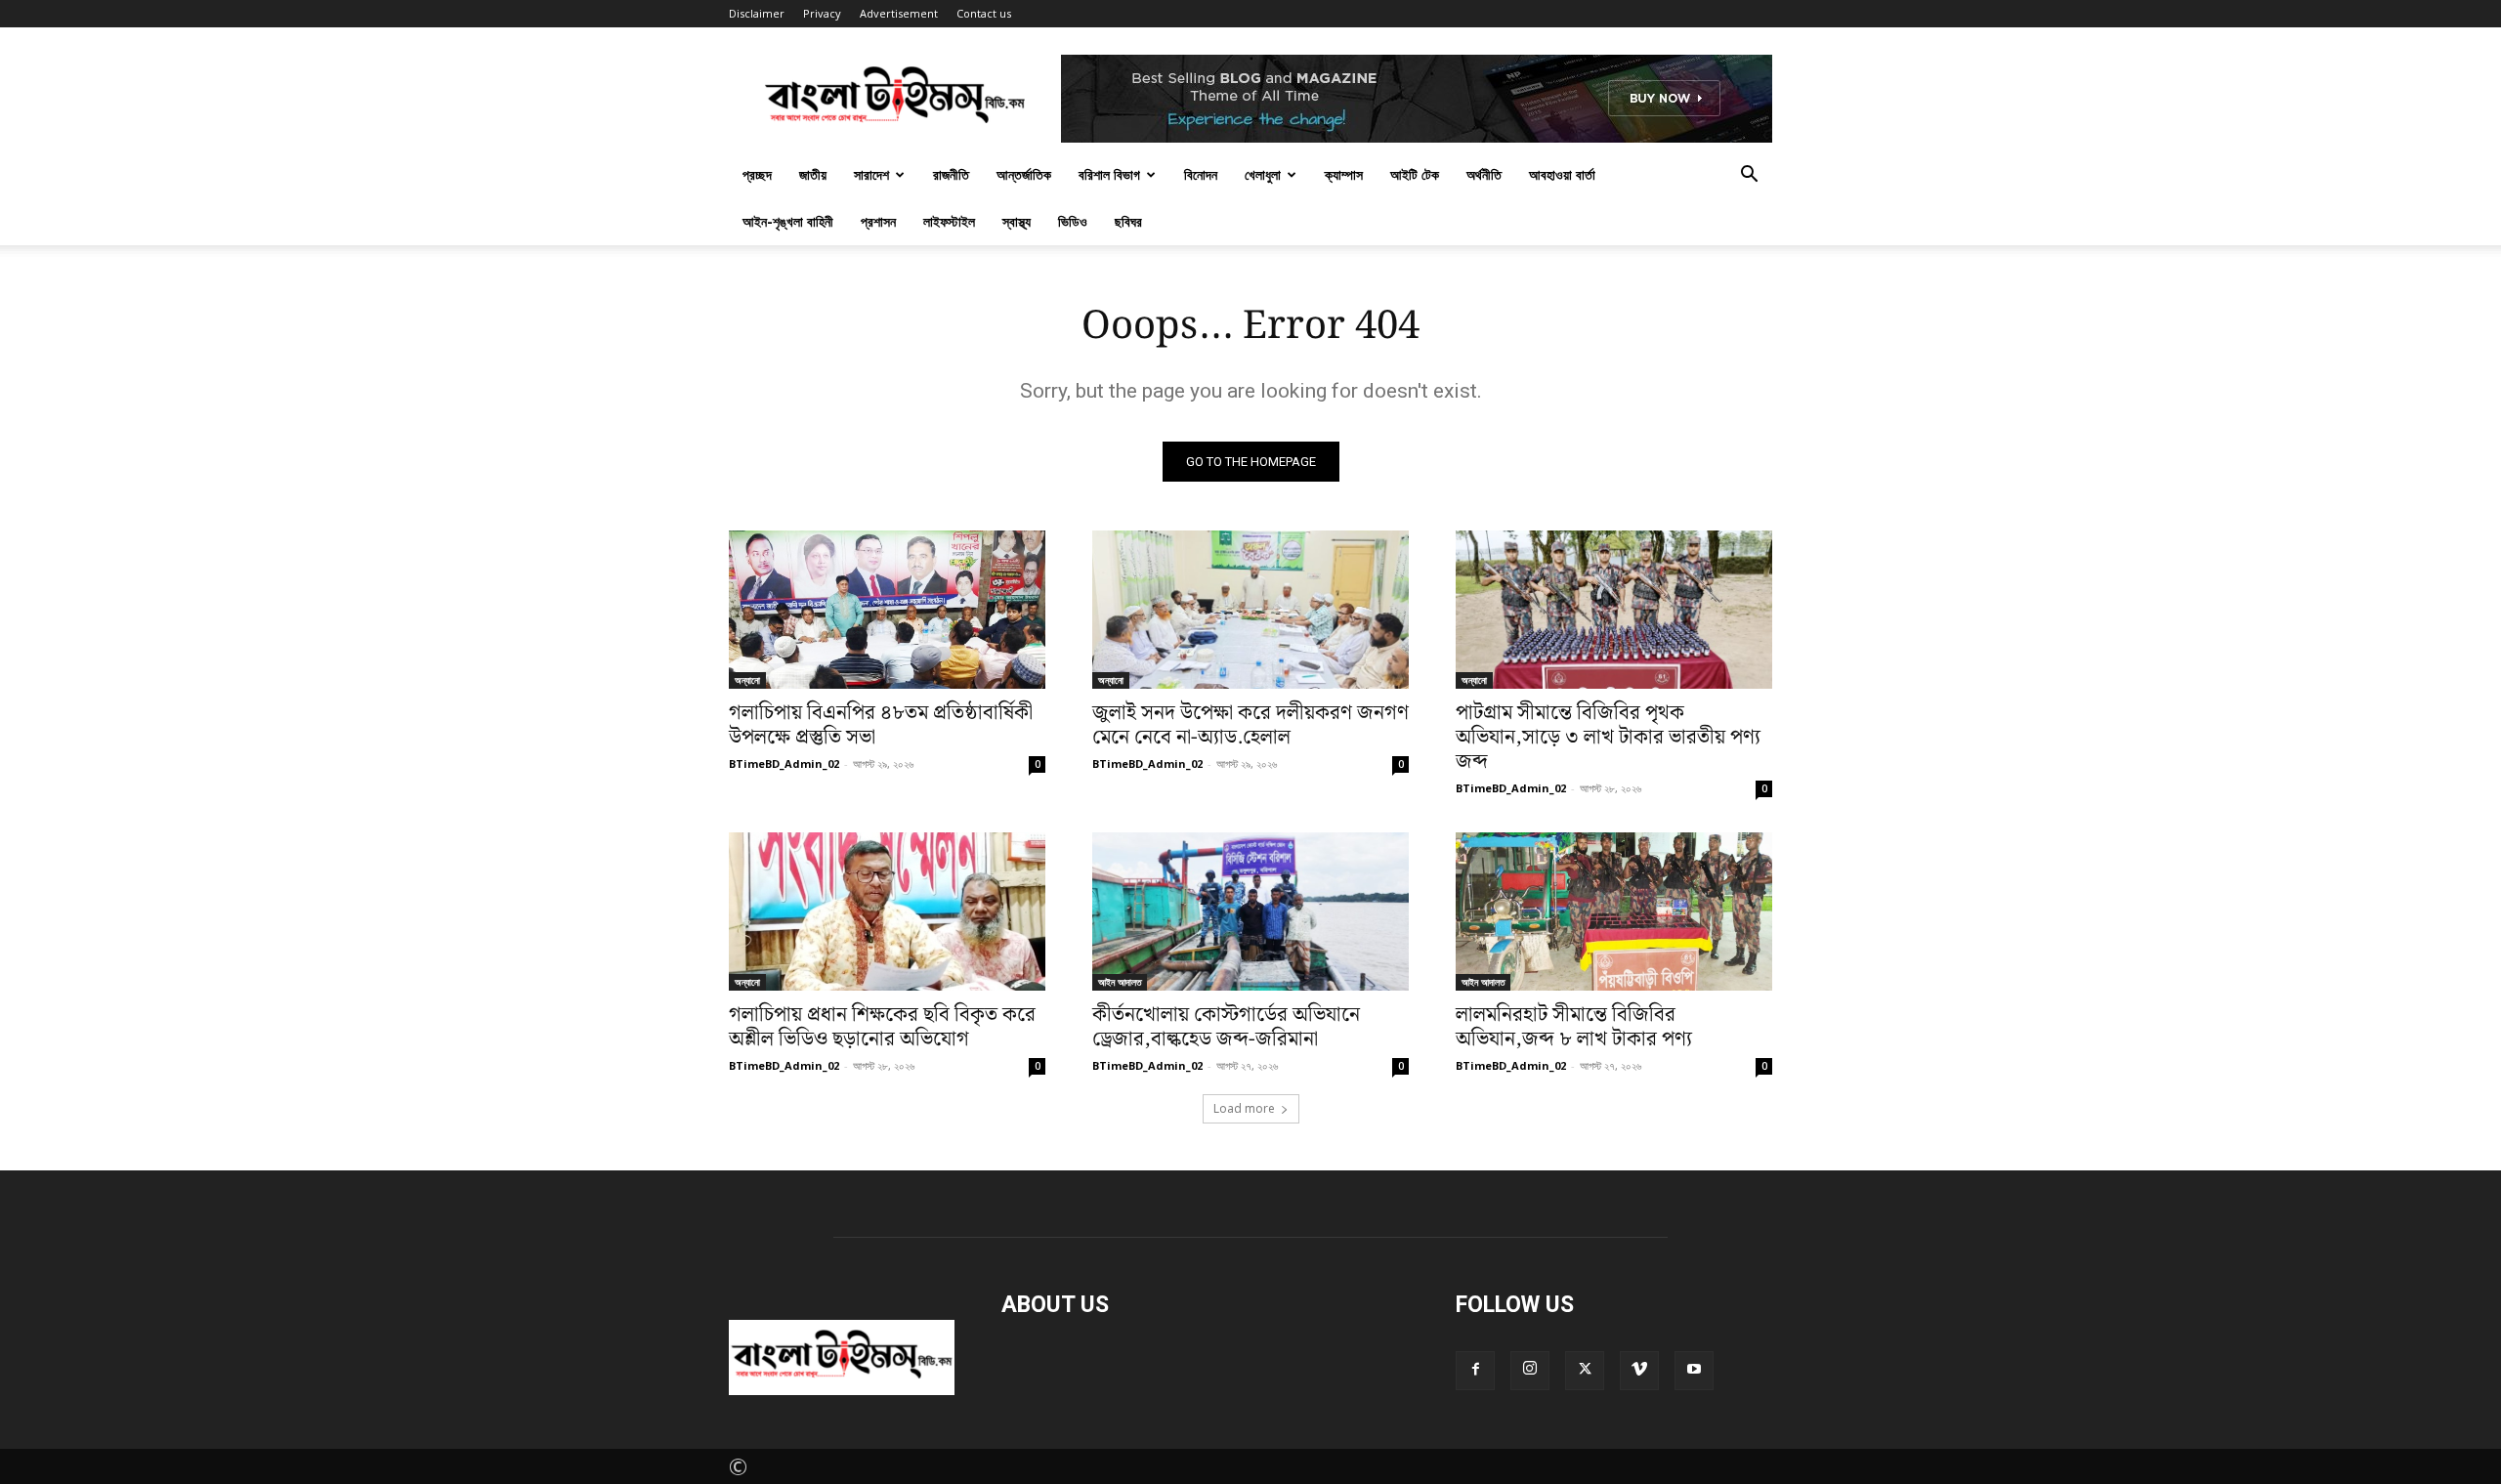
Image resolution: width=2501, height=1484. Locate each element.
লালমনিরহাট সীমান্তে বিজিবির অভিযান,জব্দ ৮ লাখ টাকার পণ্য (1574, 1027)
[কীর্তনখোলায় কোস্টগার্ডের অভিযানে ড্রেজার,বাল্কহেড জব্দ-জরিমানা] (1250, 912)
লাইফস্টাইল (949, 221)
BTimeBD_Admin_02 (784, 763)
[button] (1749, 173)
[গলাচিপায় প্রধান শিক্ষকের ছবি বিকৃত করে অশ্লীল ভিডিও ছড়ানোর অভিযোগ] (887, 912)
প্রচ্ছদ (757, 174)
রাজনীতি (951, 174)
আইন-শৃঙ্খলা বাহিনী (788, 221)
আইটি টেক (1415, 174)
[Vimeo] (1639, 1371)
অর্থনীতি (1484, 174)
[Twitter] (1585, 1371)
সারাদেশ (871, 174)
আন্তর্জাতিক (1024, 174)
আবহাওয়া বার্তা (1562, 174)
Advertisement (899, 13)
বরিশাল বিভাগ (1109, 174)
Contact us (984, 13)
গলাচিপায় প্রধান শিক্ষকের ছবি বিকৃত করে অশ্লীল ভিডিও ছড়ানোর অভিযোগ (882, 1027)
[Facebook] (1475, 1371)
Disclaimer (757, 13)
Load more (1244, 1108)
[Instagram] (1530, 1371)
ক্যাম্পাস (1344, 174)
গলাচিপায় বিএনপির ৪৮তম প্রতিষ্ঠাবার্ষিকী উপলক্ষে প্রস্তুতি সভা (881, 725)
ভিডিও (1073, 221)
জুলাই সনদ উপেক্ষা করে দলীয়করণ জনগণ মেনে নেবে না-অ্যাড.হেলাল (1250, 725)
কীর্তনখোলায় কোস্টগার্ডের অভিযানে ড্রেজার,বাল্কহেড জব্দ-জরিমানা (1226, 1027)
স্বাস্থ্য (1017, 221)
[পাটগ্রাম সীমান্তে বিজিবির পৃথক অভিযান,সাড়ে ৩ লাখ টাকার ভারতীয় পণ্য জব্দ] (1614, 610)
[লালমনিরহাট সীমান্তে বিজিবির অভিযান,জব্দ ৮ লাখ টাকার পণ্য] (1614, 912)
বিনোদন (1201, 174)
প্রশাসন (878, 221)
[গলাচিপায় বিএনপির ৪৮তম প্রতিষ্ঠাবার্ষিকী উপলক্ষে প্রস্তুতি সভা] (887, 610)
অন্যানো (747, 680)
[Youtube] (1694, 1371)
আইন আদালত (1120, 982)
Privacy (822, 13)
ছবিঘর (1128, 221)
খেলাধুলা (1263, 174)
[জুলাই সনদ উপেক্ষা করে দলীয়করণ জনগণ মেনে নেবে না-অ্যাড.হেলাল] (1250, 610)
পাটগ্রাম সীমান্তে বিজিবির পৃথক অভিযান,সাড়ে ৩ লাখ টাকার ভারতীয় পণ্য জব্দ (1608, 738)
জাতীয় (813, 174)
